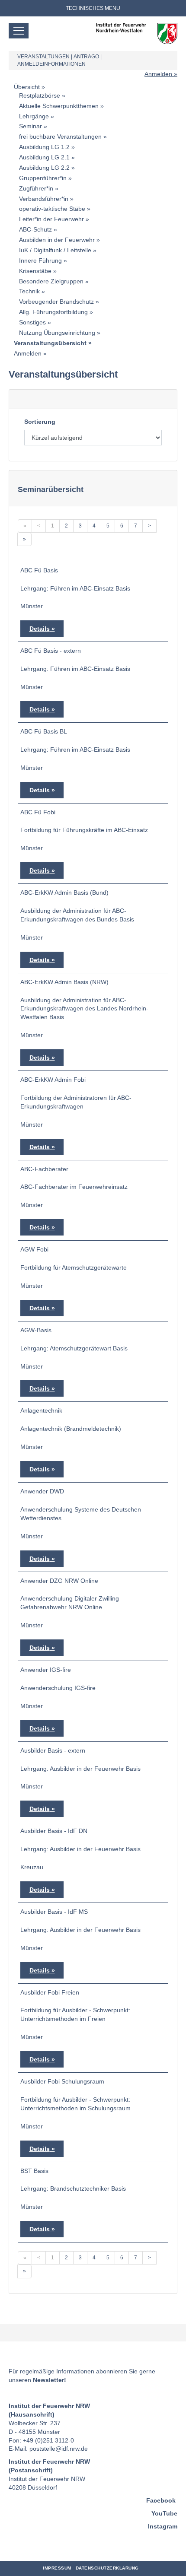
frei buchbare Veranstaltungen (60, 137)
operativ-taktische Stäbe (52, 209)
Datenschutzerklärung (107, 2568)
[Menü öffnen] (19, 31)
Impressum (57, 2568)
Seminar (30, 126)
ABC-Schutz (35, 229)
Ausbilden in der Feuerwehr (57, 240)
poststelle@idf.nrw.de (59, 2449)
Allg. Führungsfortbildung (53, 312)
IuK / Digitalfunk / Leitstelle (55, 250)
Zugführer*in (36, 188)
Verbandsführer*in (44, 199)
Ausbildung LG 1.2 (44, 147)
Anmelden (158, 74)
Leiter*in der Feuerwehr (51, 219)
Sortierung (40, 422)
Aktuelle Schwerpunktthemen (59, 106)
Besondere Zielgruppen (51, 281)
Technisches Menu (93, 8)
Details (40, 629)
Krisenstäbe (35, 271)
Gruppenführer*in (43, 178)
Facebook (161, 2500)
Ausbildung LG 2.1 (44, 157)
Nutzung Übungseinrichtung (57, 333)
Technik (29, 291)
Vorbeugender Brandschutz (56, 302)
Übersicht (27, 87)
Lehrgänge (34, 116)
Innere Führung (40, 260)
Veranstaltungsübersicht (50, 343)
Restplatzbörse (40, 95)
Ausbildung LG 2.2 (44, 168)
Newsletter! (50, 2380)
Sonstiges (32, 322)
